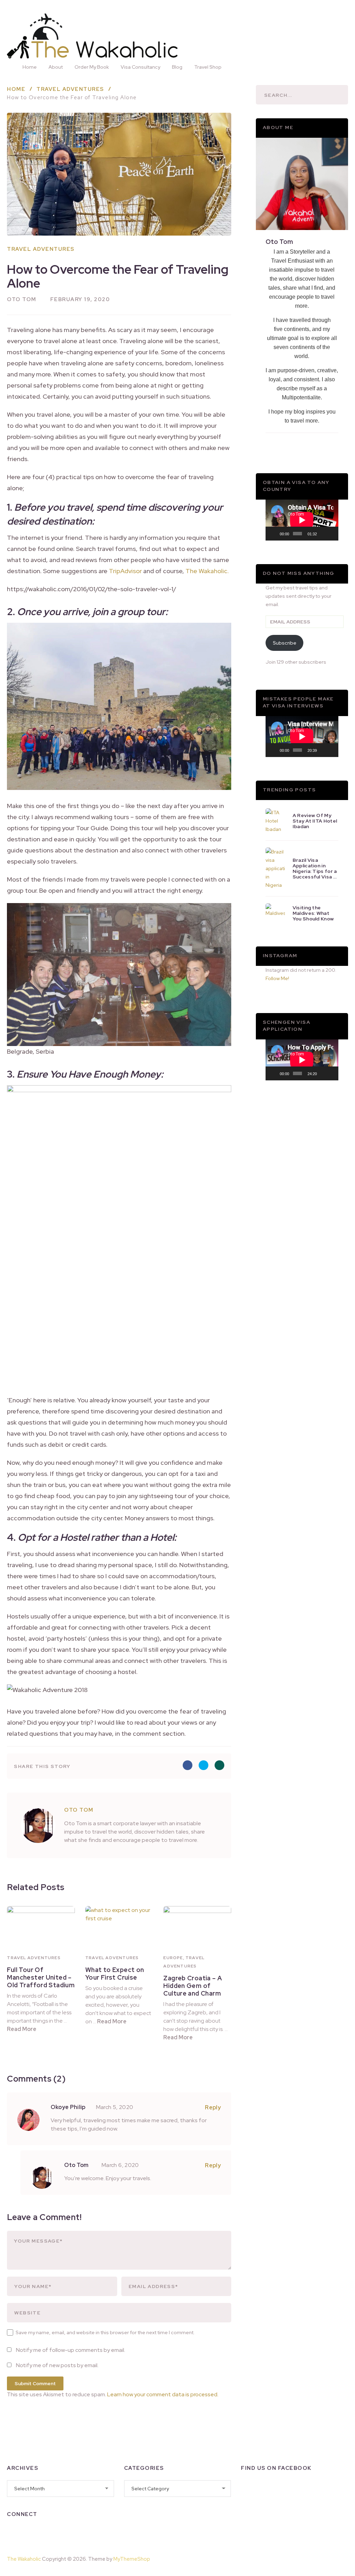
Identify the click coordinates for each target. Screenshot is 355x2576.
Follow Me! (277, 978)
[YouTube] (67, 2532)
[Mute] (322, 534)
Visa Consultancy (140, 67)
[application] (302, 520)
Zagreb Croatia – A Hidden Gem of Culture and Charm (193, 1986)
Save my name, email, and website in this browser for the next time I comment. (105, 2332)
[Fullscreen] (331, 534)
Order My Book (92, 67)
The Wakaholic (24, 2559)
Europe (173, 1958)
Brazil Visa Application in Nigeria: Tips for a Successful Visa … (315, 868)
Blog (177, 67)
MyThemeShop (132, 2559)
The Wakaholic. (207, 571)
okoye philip (68, 2107)
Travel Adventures (41, 249)
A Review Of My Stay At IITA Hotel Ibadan (315, 821)
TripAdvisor (125, 571)
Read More (22, 2029)
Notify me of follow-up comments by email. (71, 2350)
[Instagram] (31, 2532)
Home (30, 67)
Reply (213, 2107)
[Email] (85, 2532)
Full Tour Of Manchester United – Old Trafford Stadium (41, 1977)
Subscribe (285, 643)
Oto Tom (22, 299)
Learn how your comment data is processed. (163, 2394)
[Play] (275, 534)
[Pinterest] (331, 2558)
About (56, 67)
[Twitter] (49, 2532)
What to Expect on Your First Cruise (115, 1974)
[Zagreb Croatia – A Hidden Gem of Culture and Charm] (197, 1928)
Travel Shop (208, 67)
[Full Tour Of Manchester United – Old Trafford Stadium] (41, 1928)
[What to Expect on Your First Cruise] (119, 1928)
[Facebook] (12, 2532)
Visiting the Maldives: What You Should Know (313, 913)
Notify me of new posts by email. (57, 2365)
